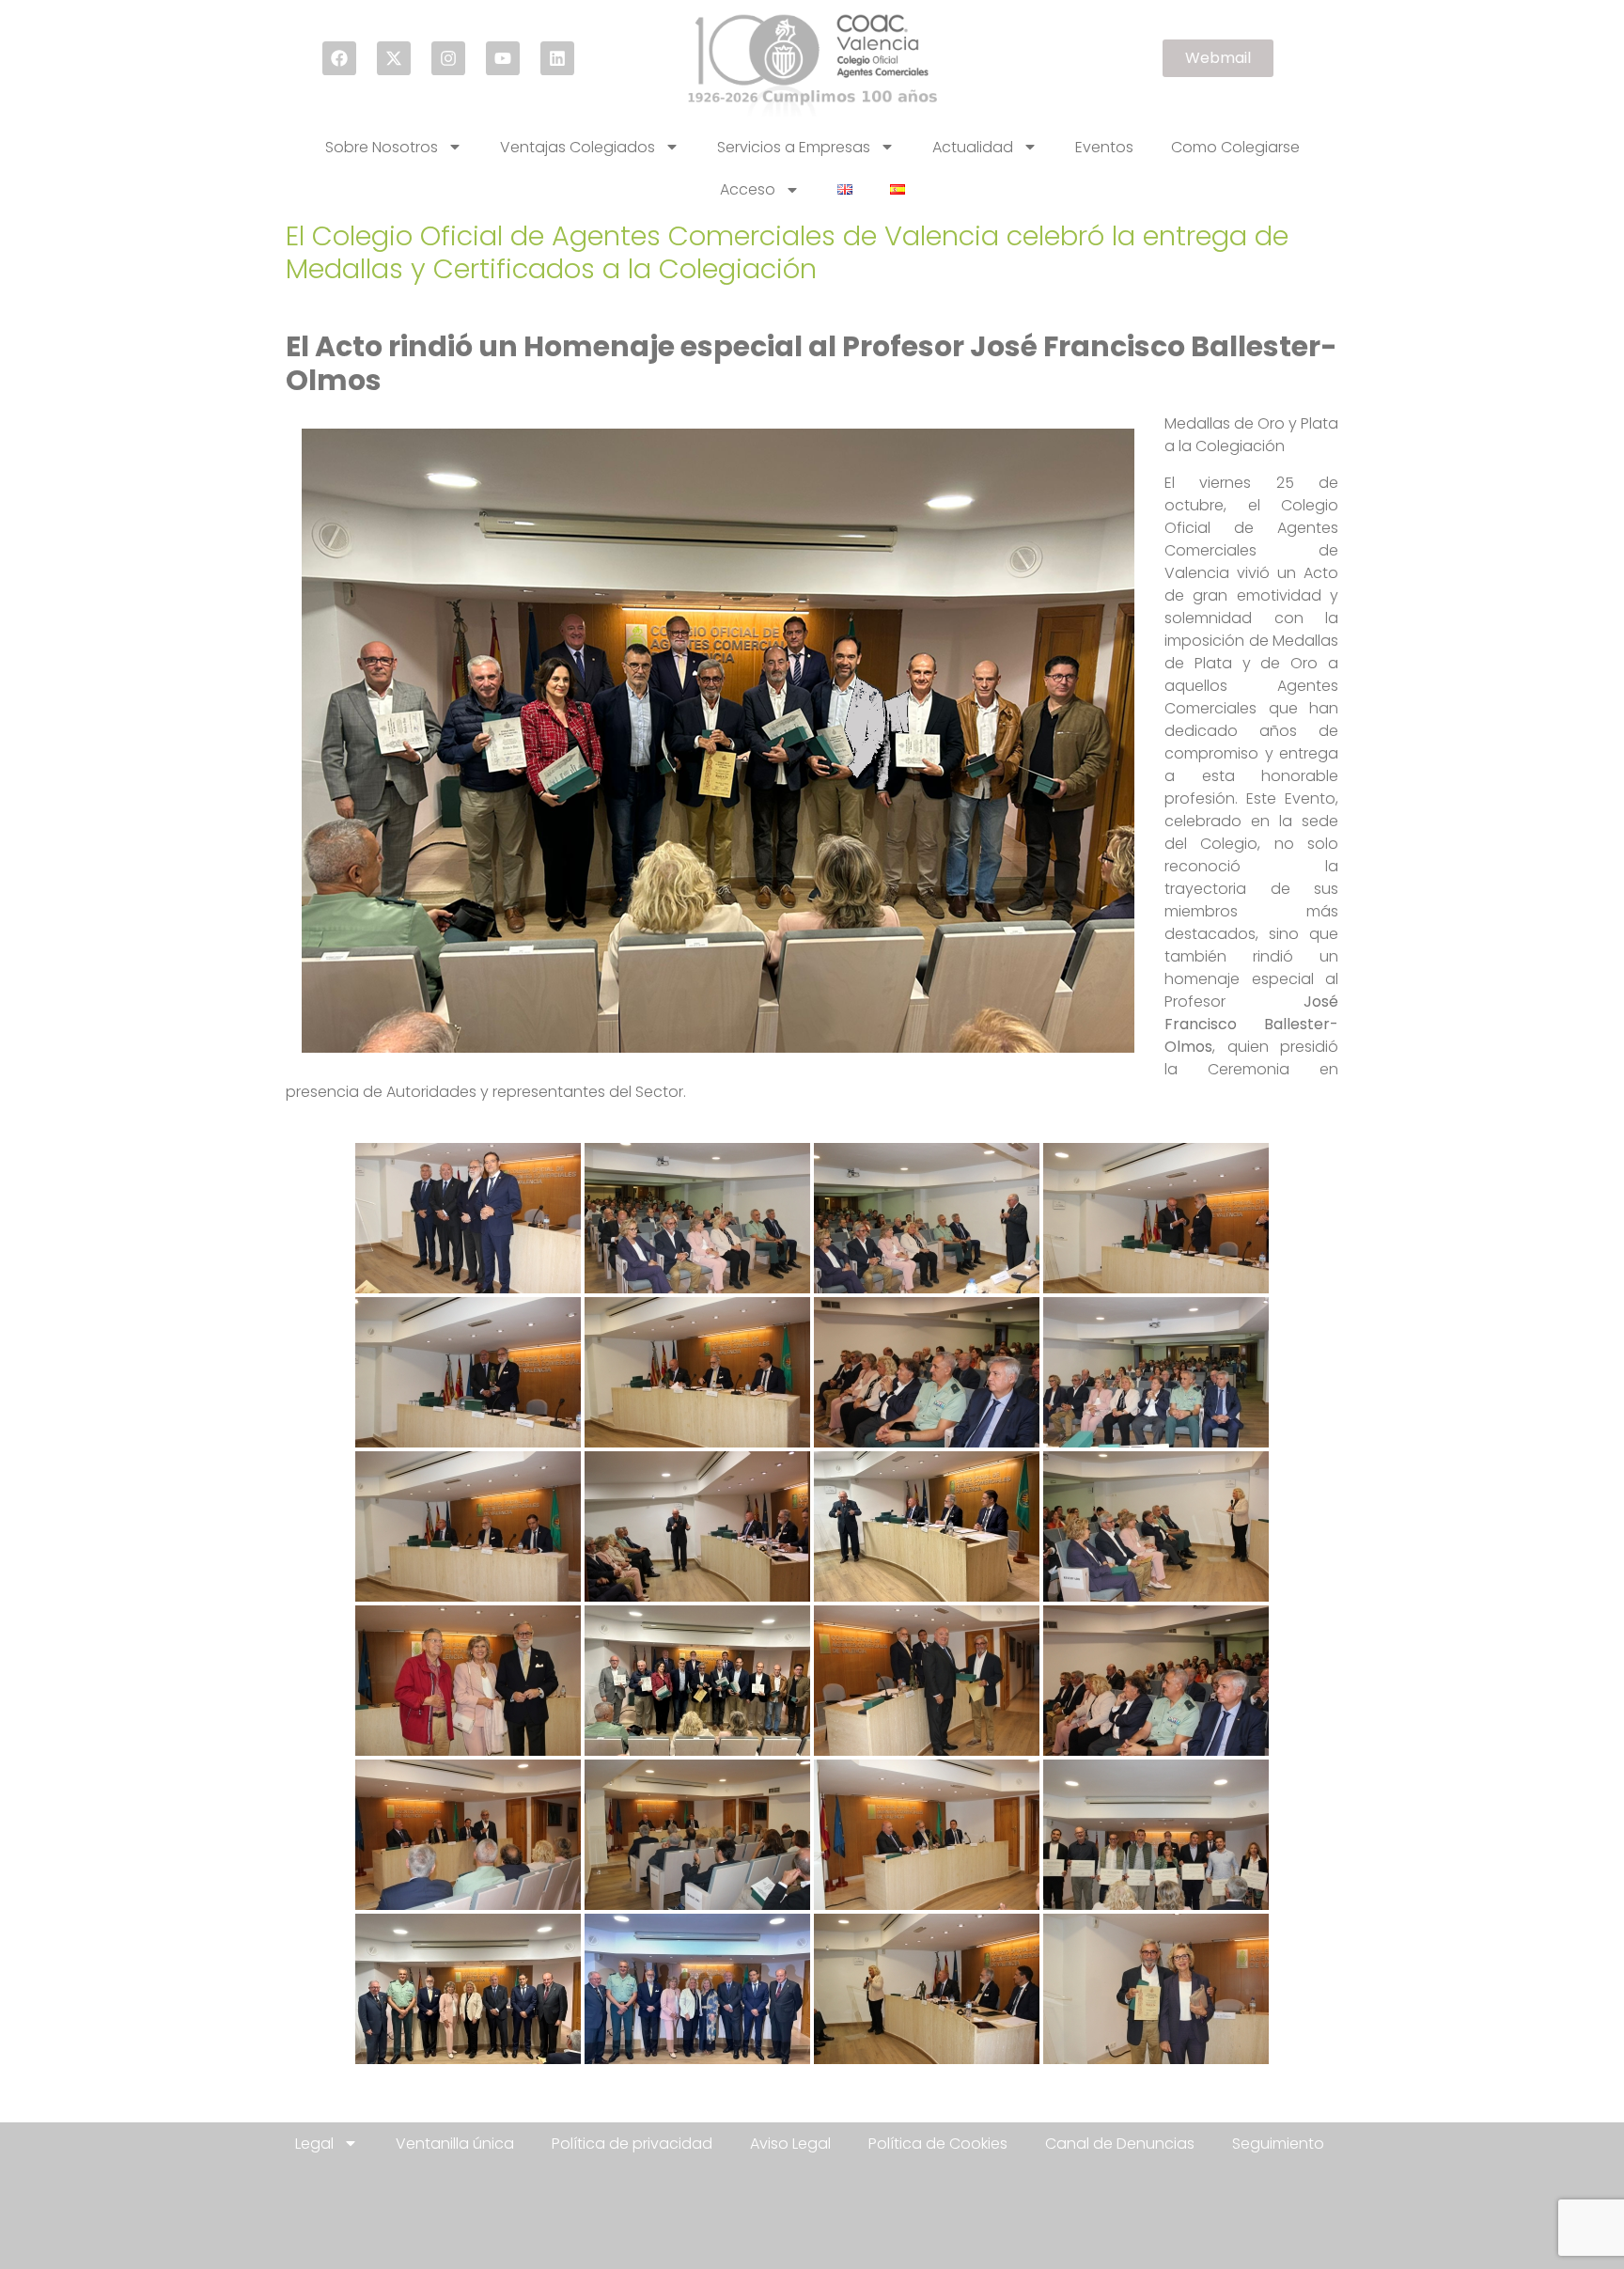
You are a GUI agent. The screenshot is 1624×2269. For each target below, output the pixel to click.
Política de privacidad (632, 2144)
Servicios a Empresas (794, 147)
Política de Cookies (938, 2144)
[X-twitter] (394, 58)
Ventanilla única (455, 2144)
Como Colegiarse (1235, 147)
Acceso (748, 189)
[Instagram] (448, 58)
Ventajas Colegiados (578, 147)
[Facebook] (339, 58)
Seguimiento (1278, 2144)
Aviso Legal (790, 2144)
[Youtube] (503, 58)
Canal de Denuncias (1120, 2144)
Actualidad (973, 147)
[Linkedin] (557, 58)
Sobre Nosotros (382, 147)
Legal (314, 2144)
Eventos (1104, 147)
